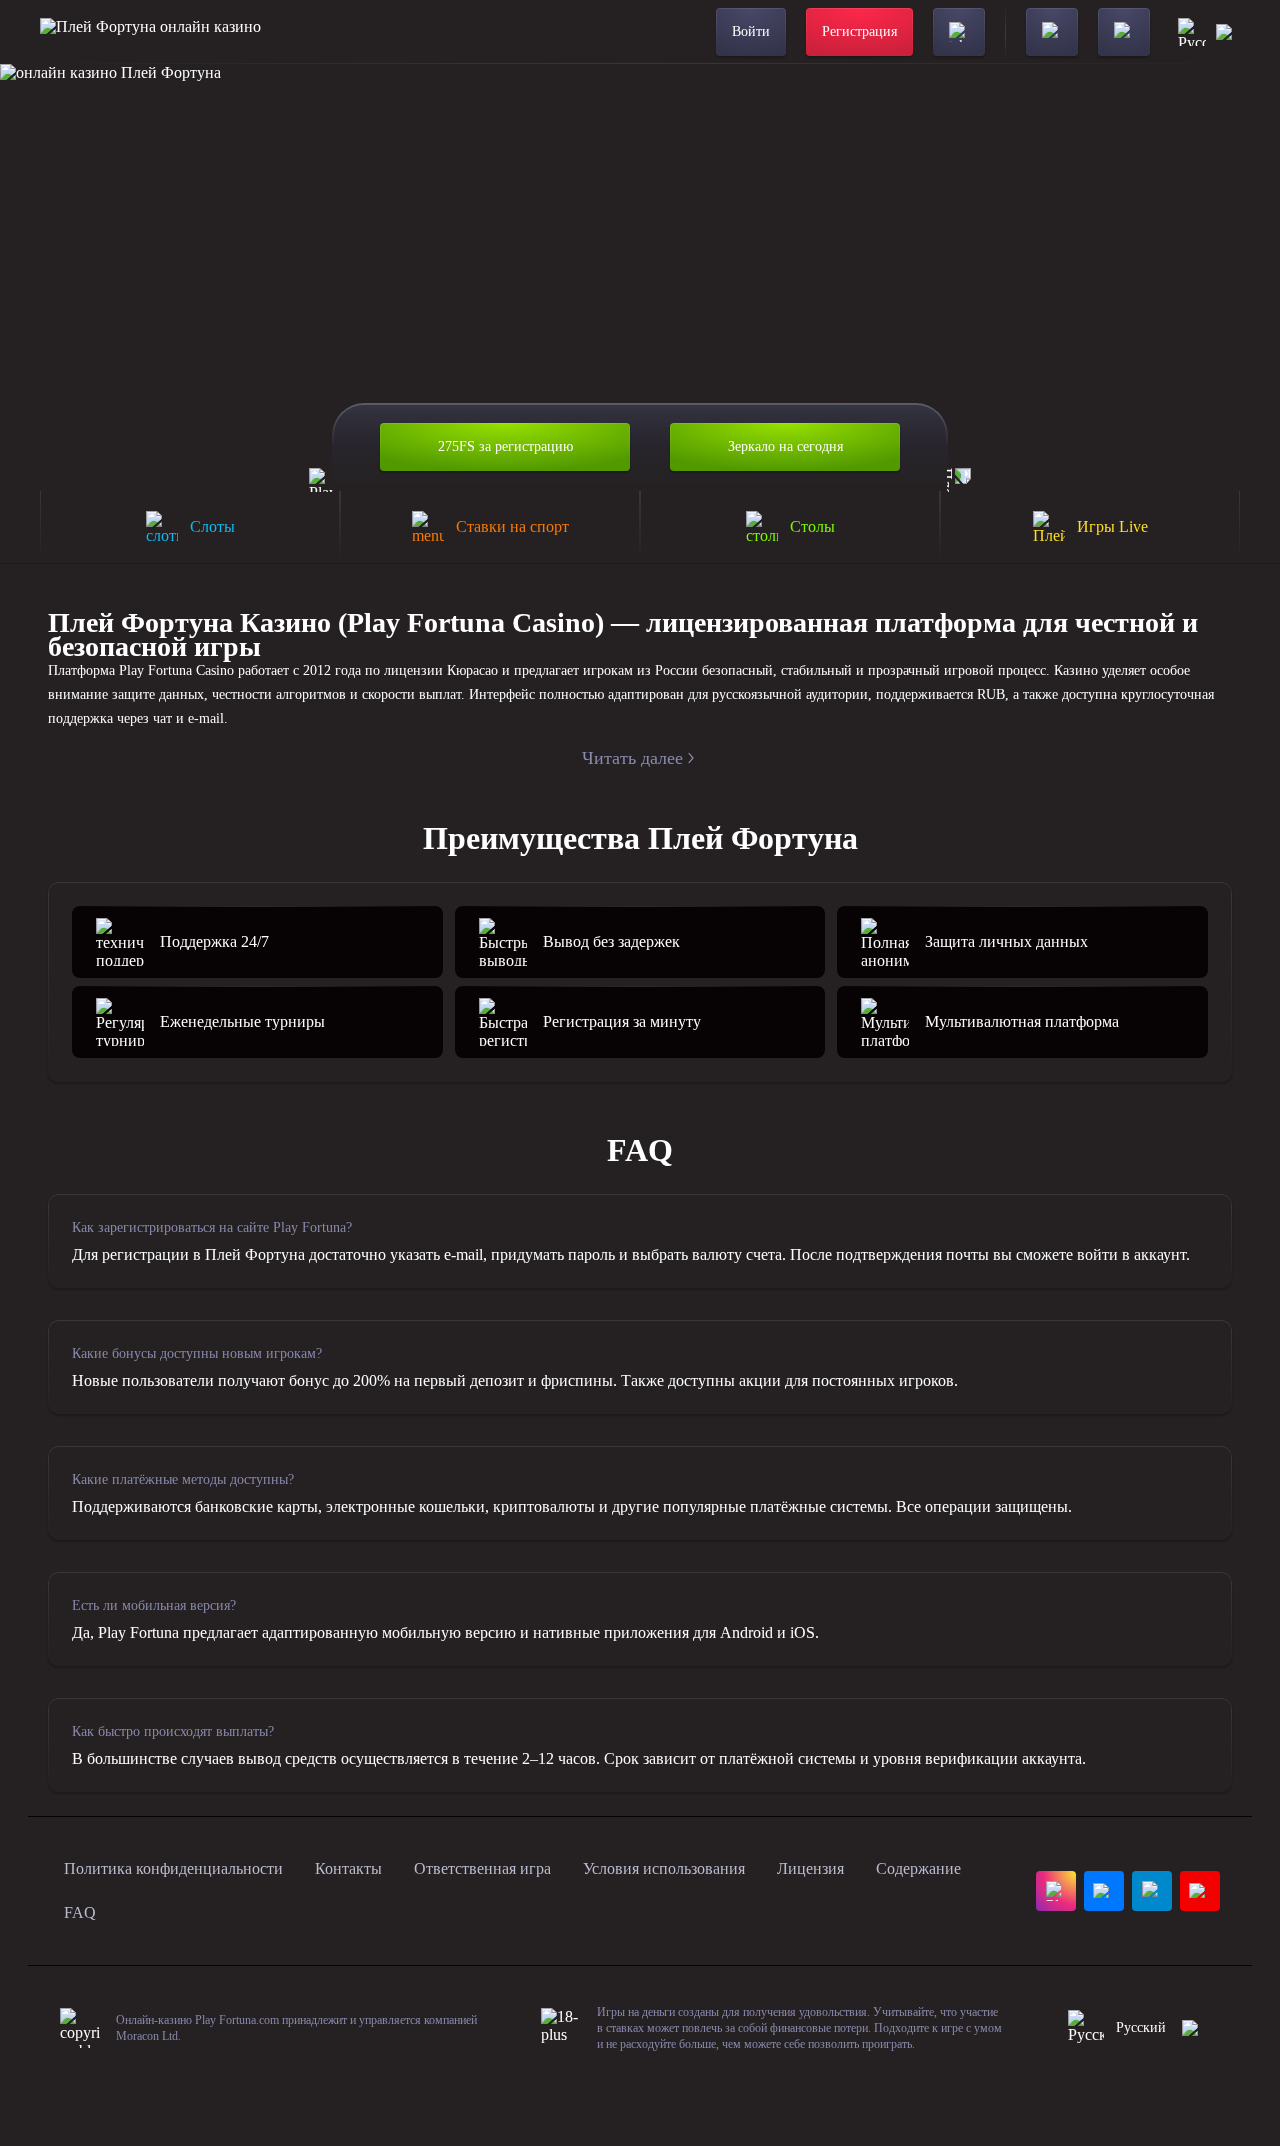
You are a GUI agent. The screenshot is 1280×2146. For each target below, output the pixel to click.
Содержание (918, 1868)
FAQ (80, 1912)
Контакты (348, 1868)
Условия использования (664, 1868)
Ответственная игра (482, 1868)
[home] (150, 32)
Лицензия (810, 1868)
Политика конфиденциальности (173, 1868)
